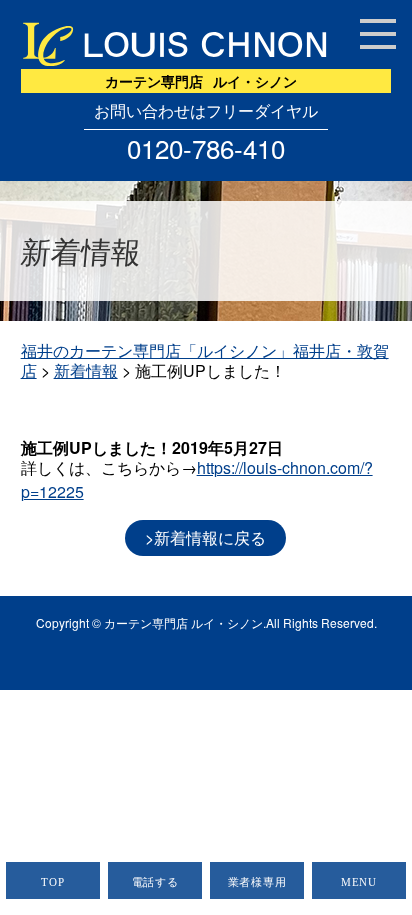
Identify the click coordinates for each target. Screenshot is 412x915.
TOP (52, 882)
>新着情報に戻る (205, 537)
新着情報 (86, 370)
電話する (155, 882)
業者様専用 (257, 882)
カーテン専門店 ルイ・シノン (183, 623)
